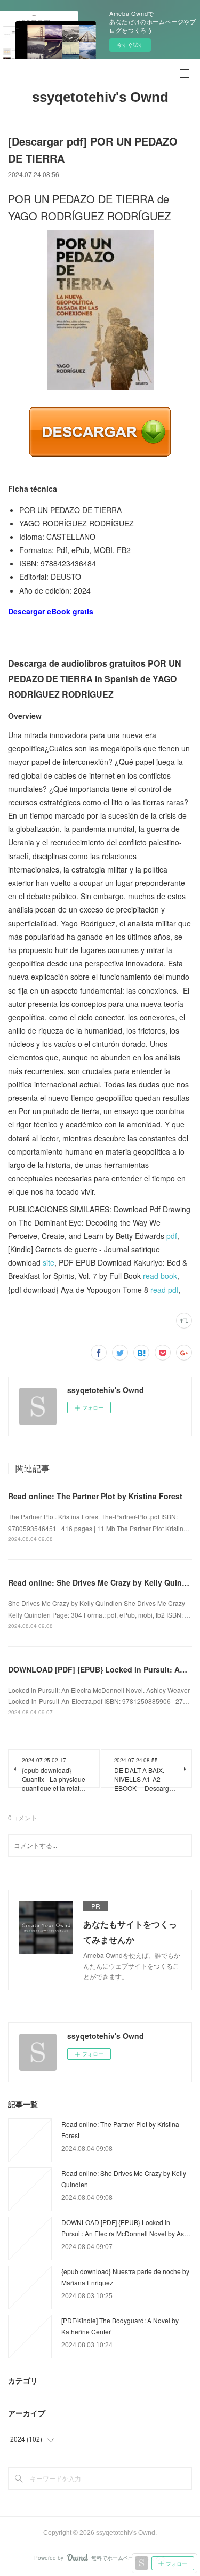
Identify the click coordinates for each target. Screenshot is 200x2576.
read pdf (165, 1290)
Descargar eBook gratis (51, 611)
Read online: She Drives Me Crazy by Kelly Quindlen (103, 1582)
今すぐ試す (130, 45)
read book (160, 1276)
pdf (172, 1236)
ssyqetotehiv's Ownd (100, 97)
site (49, 1262)
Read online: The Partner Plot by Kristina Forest (95, 1496)
